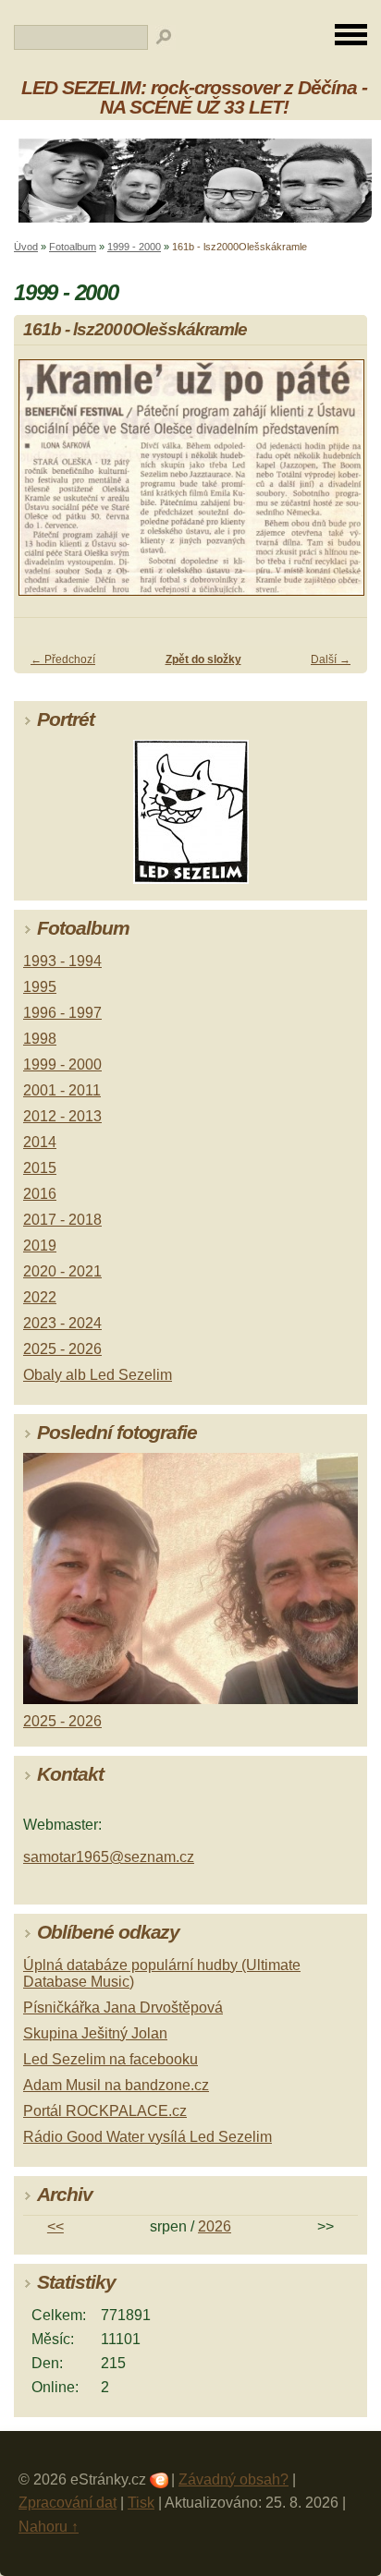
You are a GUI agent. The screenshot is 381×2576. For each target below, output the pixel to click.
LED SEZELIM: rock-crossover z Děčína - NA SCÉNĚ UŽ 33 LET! (194, 97)
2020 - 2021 (62, 1271)
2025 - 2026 (62, 1349)
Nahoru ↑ (49, 2527)
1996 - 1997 (62, 1013)
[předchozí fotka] (44, 486)
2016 (40, 1194)
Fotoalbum (73, 247)
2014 (40, 1142)
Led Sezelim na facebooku (111, 2059)
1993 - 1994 (62, 961)
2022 (40, 1297)
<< (55, 2226)
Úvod (26, 247)
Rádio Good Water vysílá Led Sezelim (147, 2137)
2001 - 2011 (62, 1090)
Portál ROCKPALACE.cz (105, 2111)
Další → (331, 659)
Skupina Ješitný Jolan (95, 2033)
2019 (40, 1246)
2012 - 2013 (62, 1116)
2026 (215, 2226)
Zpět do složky (203, 659)
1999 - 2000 (134, 247)
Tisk (141, 2503)
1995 (40, 987)
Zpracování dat (68, 2503)
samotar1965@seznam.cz (109, 1857)
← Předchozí (63, 659)
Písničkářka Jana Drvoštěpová (123, 2008)
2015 (40, 1168)
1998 (40, 1039)
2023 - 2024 (62, 1323)
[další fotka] (337, 486)
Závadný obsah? (234, 2479)
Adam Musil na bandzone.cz (116, 2085)
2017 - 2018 (62, 1220)
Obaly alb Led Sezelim (98, 1375)
